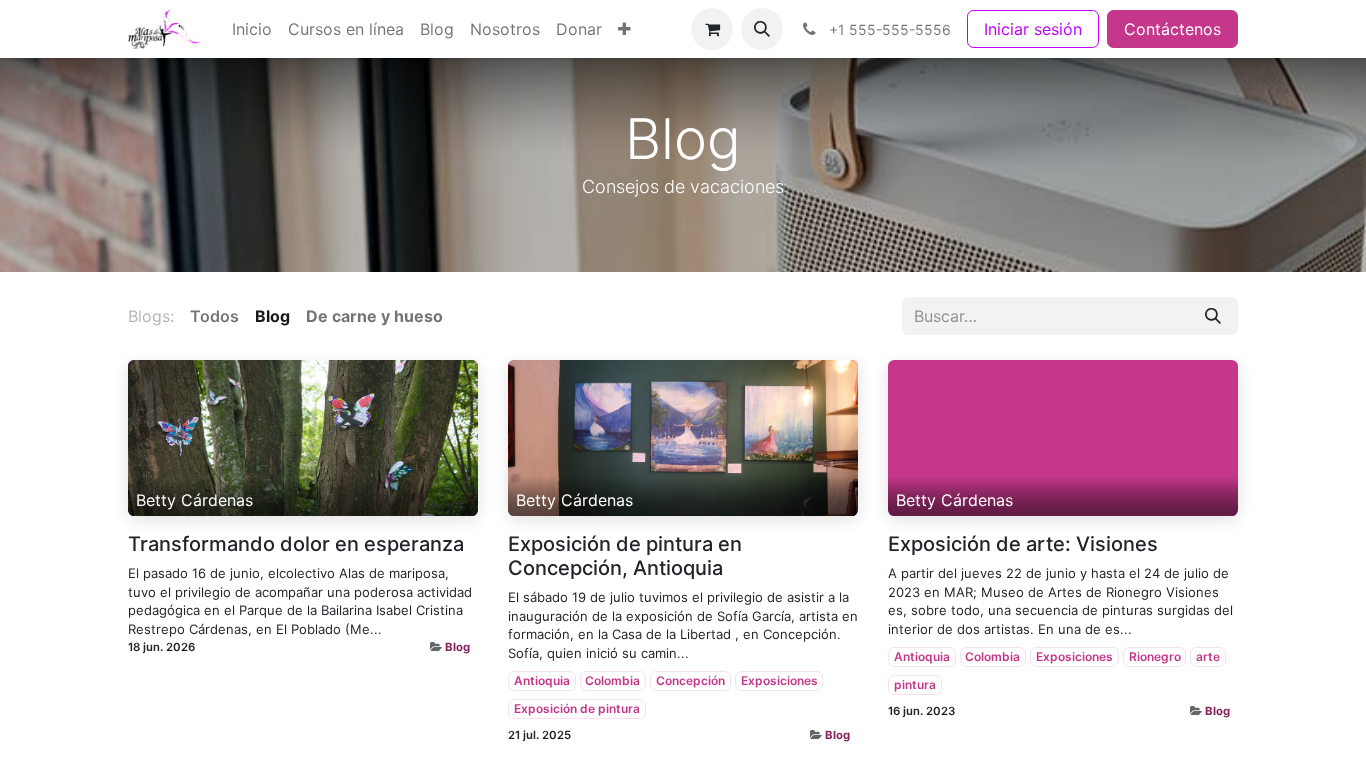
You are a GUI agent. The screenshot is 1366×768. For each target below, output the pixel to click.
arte (1208, 656)
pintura (915, 684)
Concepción (690, 680)
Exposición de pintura (577, 708)
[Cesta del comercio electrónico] (712, 29)
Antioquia (542, 680)
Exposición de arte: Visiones (1023, 544)
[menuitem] (252, 29)
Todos (214, 316)
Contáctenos (1172, 29)
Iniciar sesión (1033, 29)
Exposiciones (779, 680)
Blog (457, 647)
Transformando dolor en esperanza (296, 544)
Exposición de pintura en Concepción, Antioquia (625, 556)
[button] (762, 29)
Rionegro (1155, 656)
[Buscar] (1213, 316)
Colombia (612, 680)
